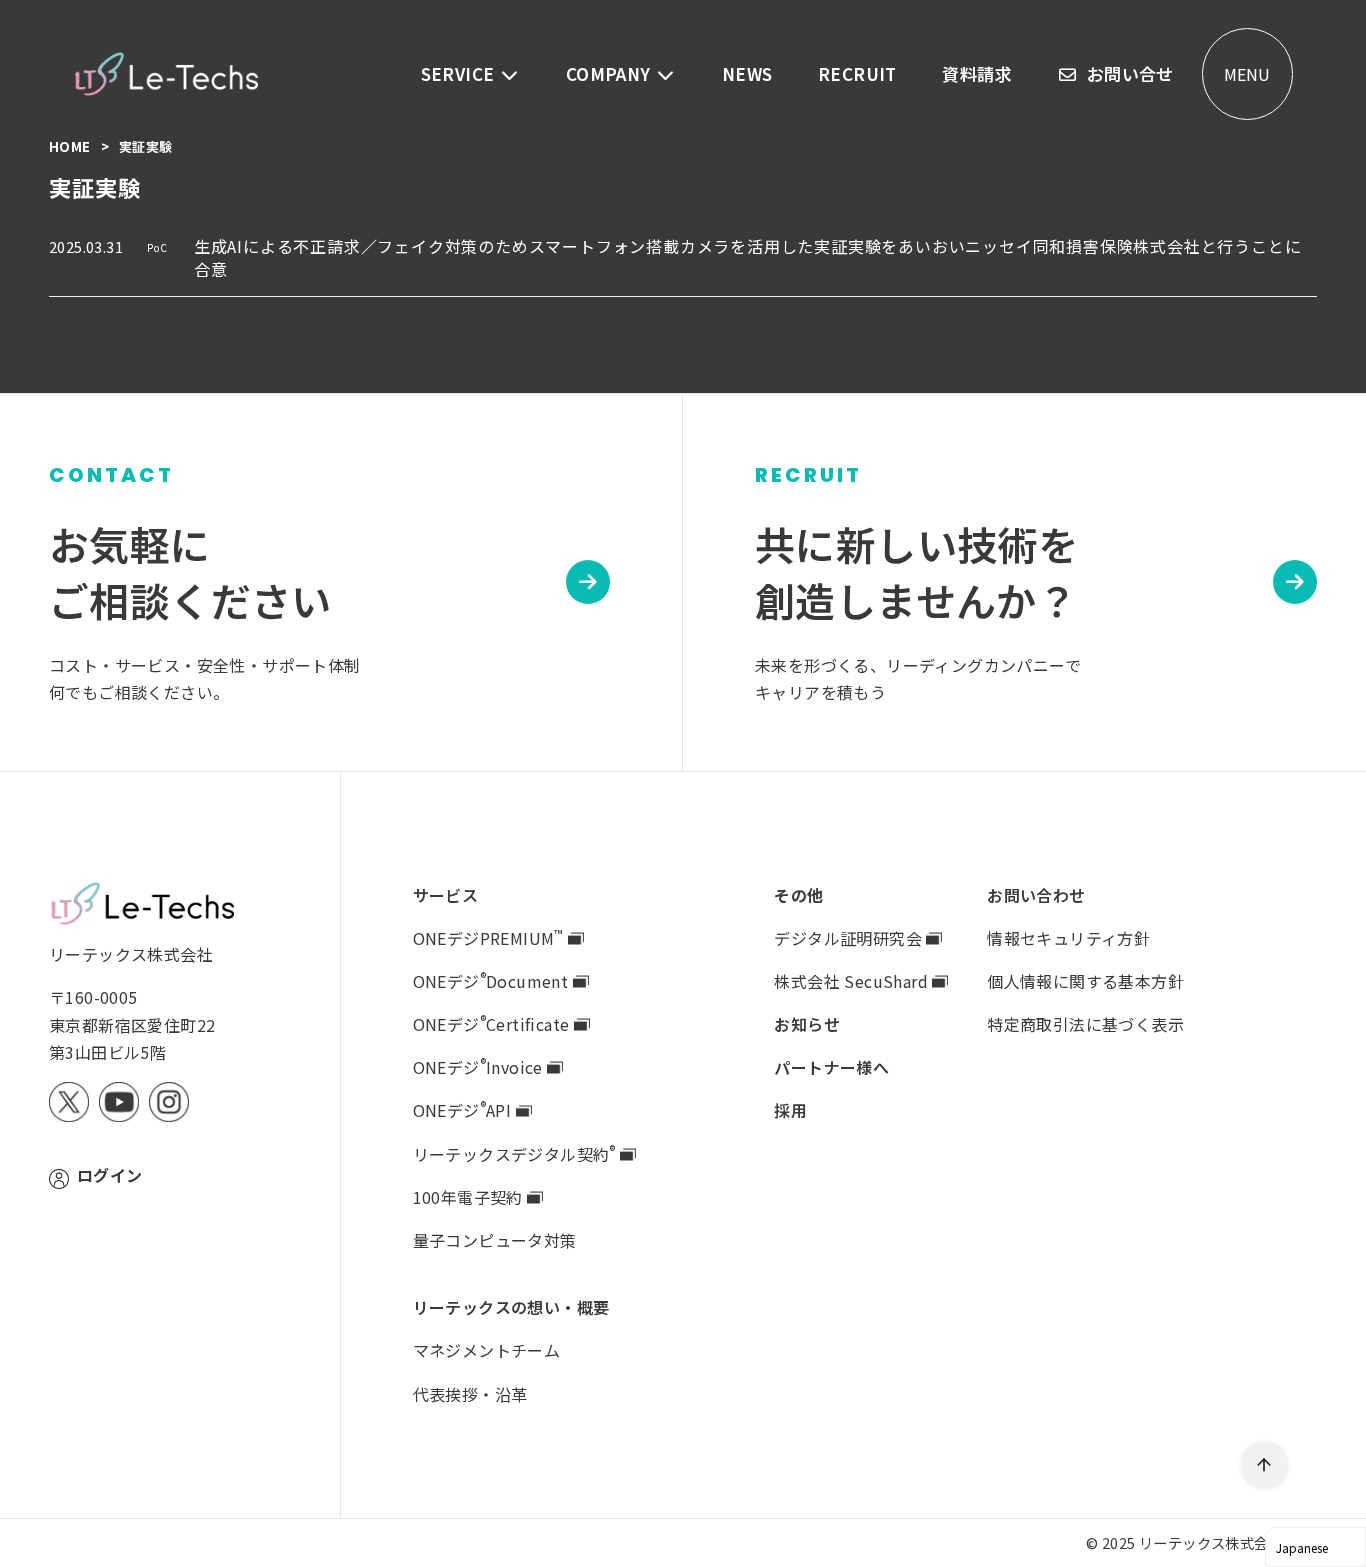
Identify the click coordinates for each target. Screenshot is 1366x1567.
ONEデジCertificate (493, 1024)
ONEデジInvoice (480, 1067)
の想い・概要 (511, 1307)
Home (71, 146)
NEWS (747, 73)
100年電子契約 (470, 1197)
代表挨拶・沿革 (470, 1394)
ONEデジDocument (493, 981)
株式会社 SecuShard (853, 981)
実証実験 (146, 146)
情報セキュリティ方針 (1068, 938)
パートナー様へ (831, 1067)
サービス (446, 895)
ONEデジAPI (464, 1110)
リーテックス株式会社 (1211, 1542)
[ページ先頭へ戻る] (1264, 1465)
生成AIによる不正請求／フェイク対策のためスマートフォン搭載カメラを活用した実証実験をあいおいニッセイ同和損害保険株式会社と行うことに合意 (748, 257)
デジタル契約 (514, 1154)
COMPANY (610, 73)
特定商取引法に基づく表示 (1085, 1024)
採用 (790, 1110)
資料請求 (977, 73)
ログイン (110, 1175)
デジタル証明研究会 (850, 938)
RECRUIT (857, 73)
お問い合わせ (1036, 895)
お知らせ (807, 1024)
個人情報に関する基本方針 (1085, 981)
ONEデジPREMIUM (488, 938)
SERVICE (460, 73)
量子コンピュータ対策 (495, 1240)
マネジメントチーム (487, 1350)
